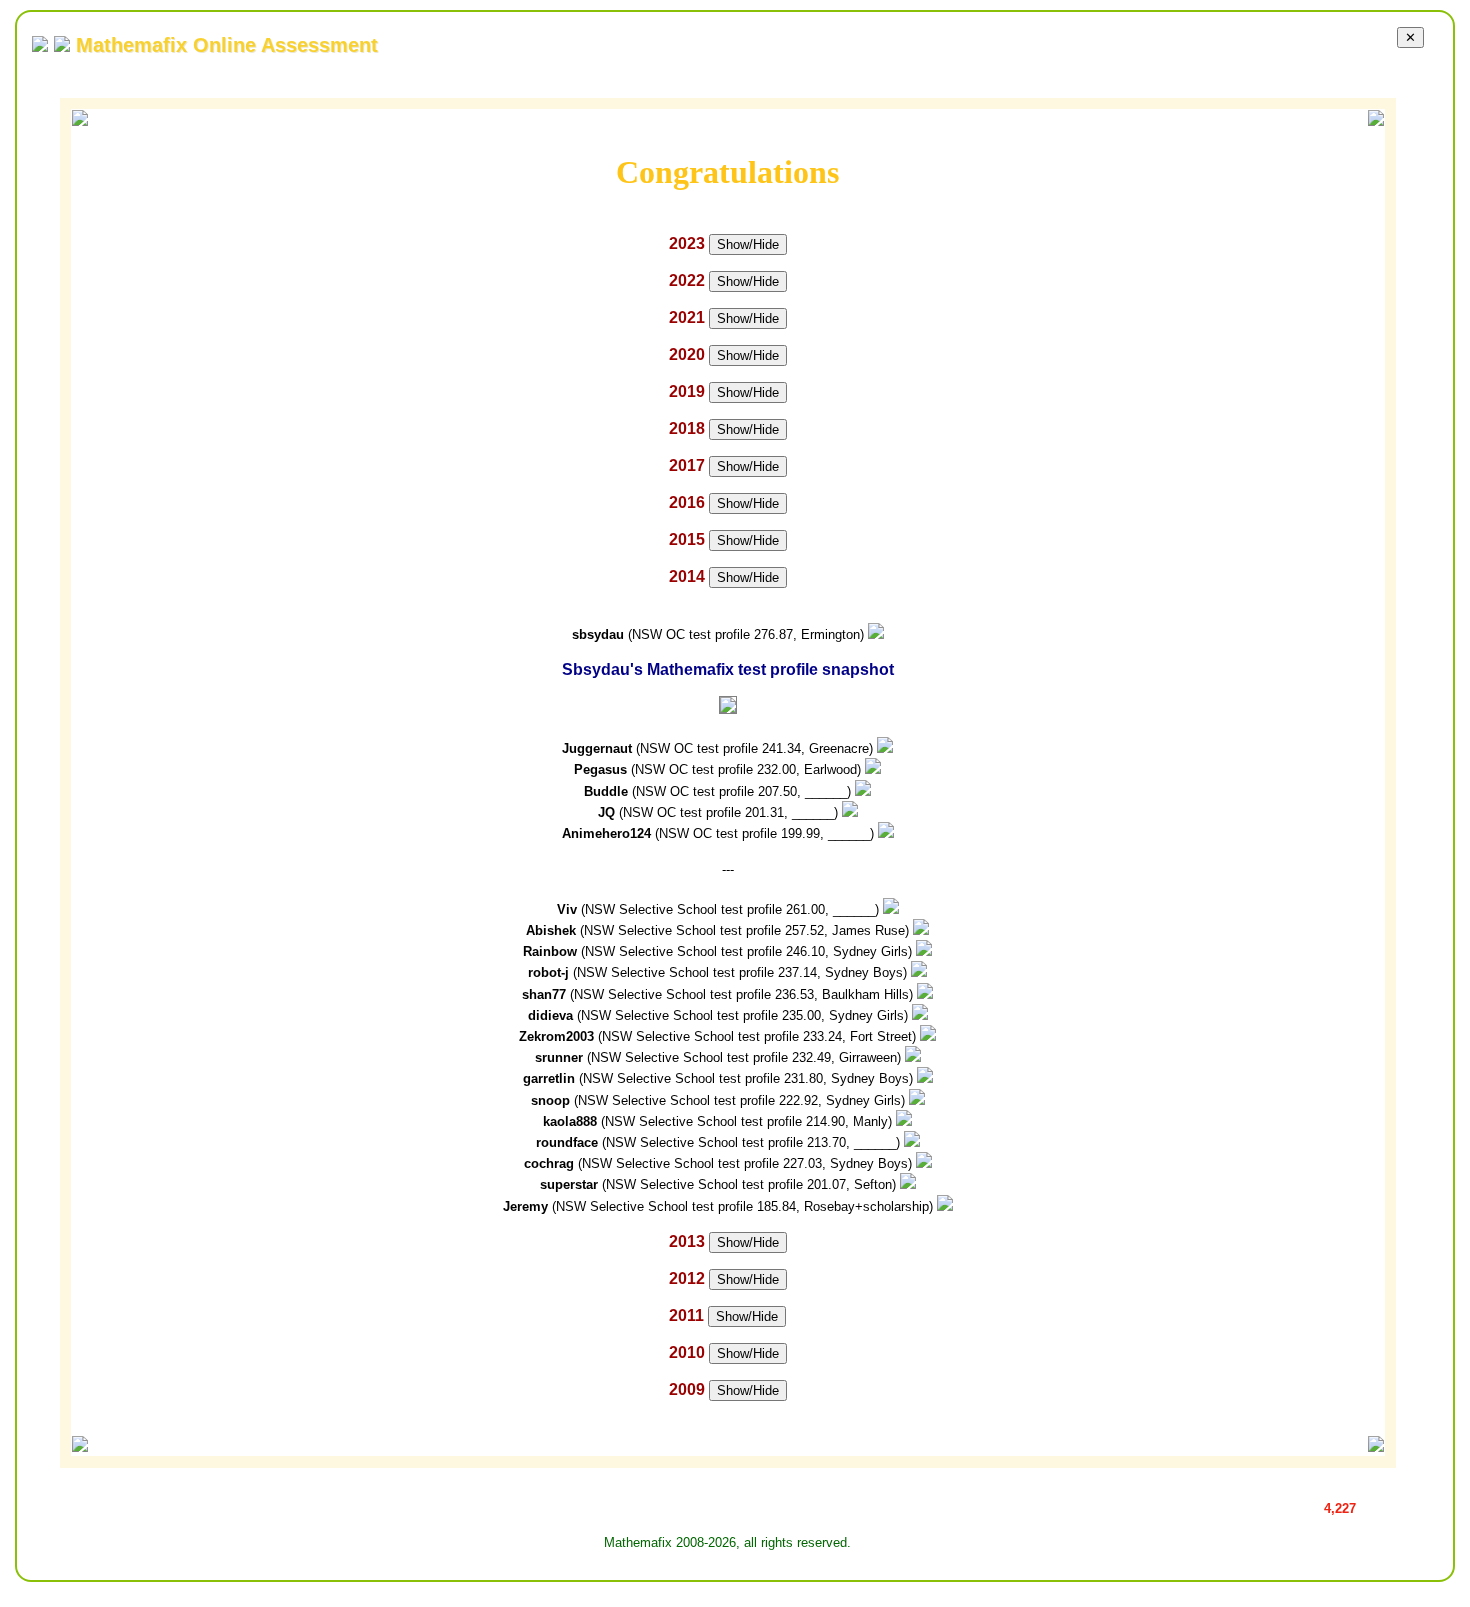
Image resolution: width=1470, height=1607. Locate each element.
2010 (687, 1352)
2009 (687, 1389)
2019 (687, 391)
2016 (687, 502)
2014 (687, 576)
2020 (687, 354)
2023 (687, 243)
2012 (687, 1278)
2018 (687, 428)
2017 (687, 465)
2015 (687, 539)
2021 (687, 317)
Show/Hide (748, 244)
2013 (687, 1241)
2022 (687, 280)
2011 (686, 1315)
